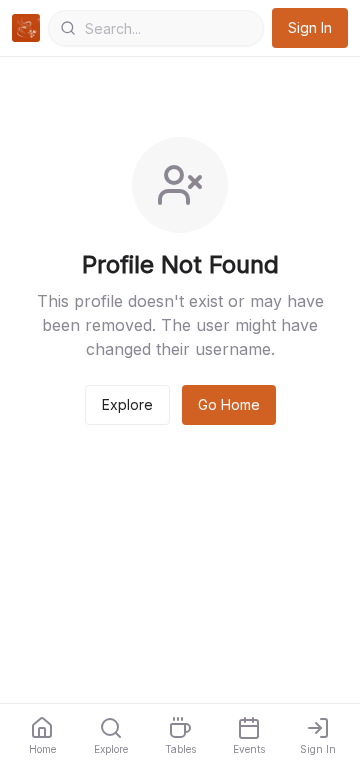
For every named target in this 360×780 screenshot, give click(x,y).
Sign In (310, 27)
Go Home (229, 404)
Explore (127, 404)
